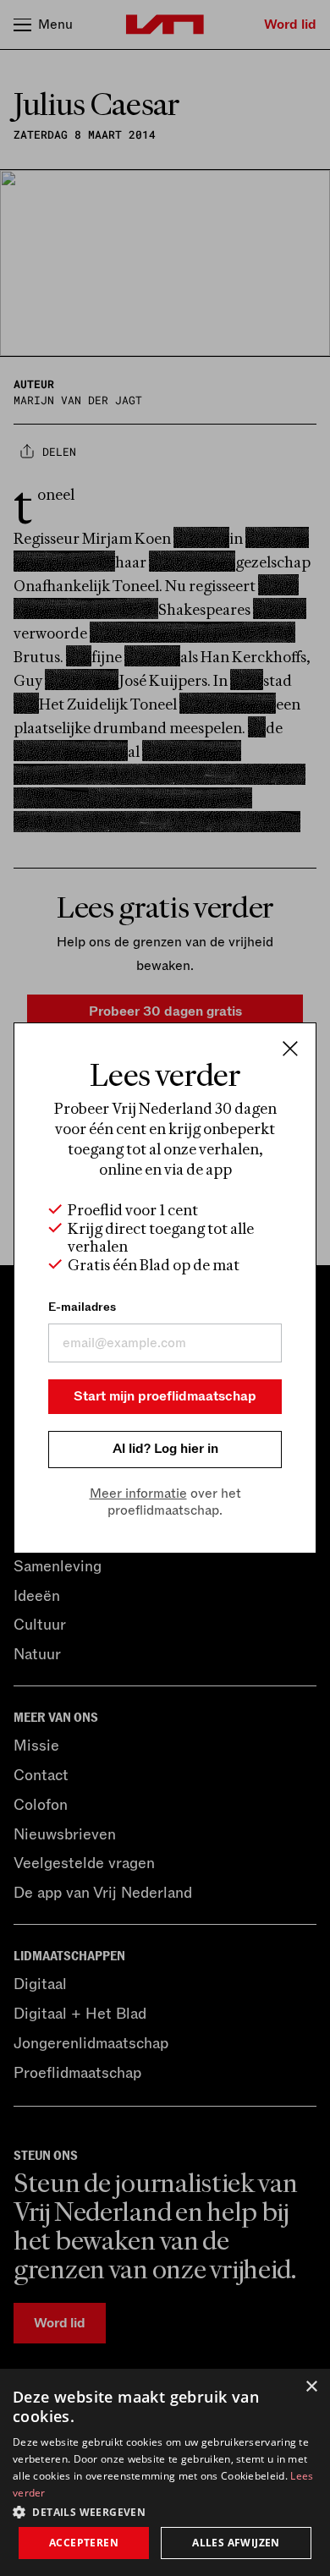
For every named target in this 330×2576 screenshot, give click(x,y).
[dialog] (165, 2472)
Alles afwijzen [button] (236, 2543)
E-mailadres (82, 1307)
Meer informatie (138, 1494)
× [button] (311, 2387)
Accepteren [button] (84, 2543)
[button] (165, 2511)
